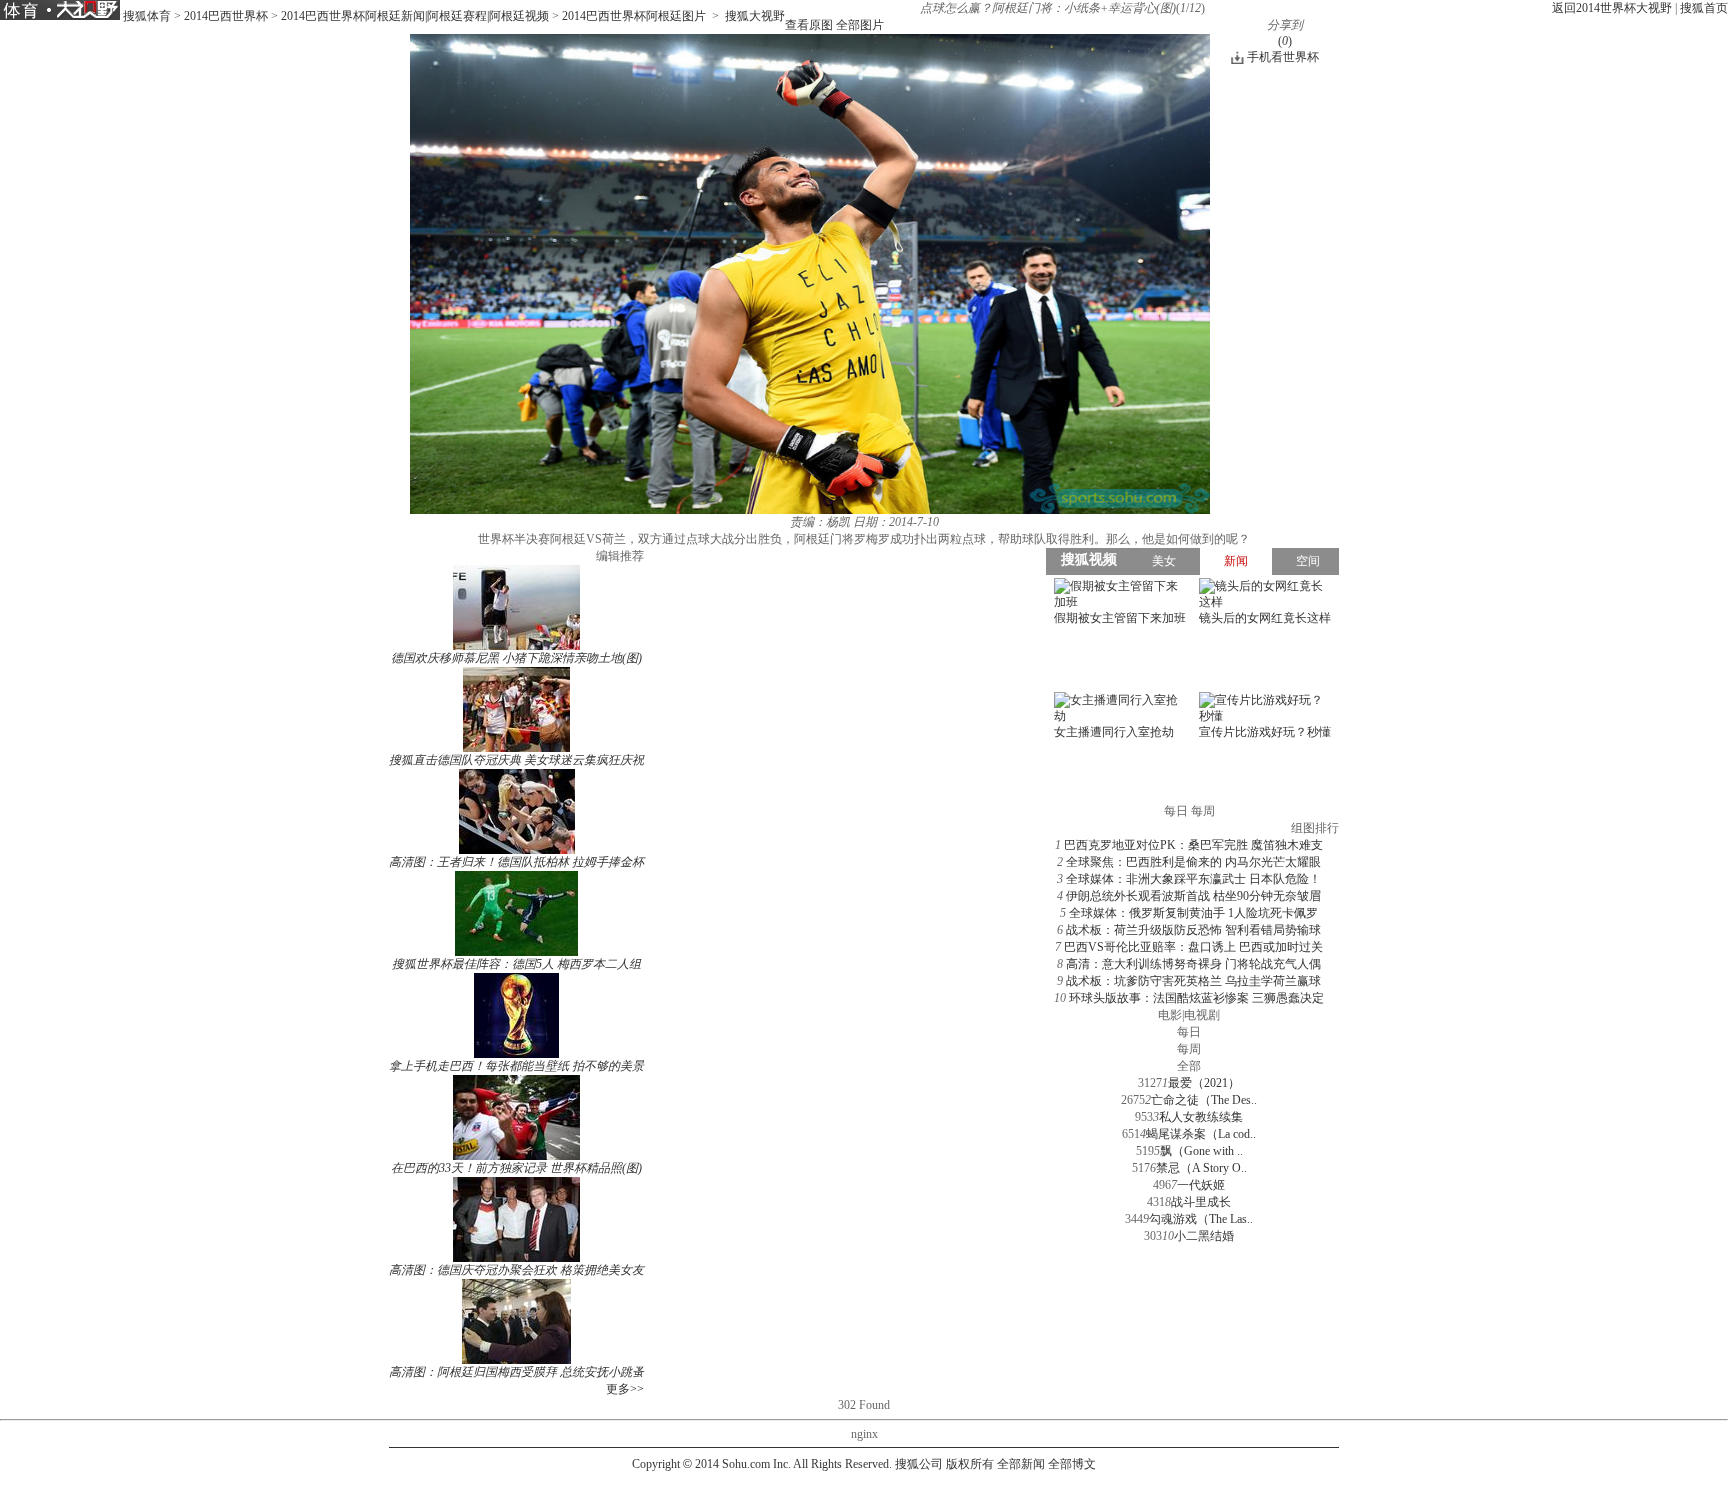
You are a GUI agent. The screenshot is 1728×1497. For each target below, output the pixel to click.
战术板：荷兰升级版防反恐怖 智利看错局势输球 (1193, 930)
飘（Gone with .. (1201, 1151)
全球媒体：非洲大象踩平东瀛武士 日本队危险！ (1193, 879)
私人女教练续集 (1201, 1117)
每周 (1189, 1049)
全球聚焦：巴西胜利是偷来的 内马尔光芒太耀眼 (1193, 862)
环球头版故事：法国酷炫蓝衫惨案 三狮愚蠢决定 (1196, 998)
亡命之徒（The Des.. (1204, 1100)
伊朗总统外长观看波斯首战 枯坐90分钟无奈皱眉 (1193, 896)
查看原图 (809, 25)
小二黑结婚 (1204, 1236)
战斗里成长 (1201, 1202)
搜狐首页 (1704, 8)
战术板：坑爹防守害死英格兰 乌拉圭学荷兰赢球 (1193, 981)
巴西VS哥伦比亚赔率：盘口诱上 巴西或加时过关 (1193, 947)
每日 (1189, 1032)
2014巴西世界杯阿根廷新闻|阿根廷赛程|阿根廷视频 (415, 16)
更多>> (625, 1389)
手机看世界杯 (1283, 57)
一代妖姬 (1201, 1185)
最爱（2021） (1204, 1083)
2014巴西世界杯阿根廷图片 (634, 16)
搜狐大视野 (755, 16)
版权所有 (970, 1464)
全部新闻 (1021, 1464)
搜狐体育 (147, 16)
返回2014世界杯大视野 (1612, 8)
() (1285, 41)
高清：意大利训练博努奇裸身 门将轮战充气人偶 (1193, 964)
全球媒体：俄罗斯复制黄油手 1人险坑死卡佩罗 (1193, 913)
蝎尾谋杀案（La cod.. (1201, 1134)
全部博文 (1072, 1464)
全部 (1189, 1066)
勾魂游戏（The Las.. (1201, 1219)
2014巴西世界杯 (226, 16)
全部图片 (860, 25)
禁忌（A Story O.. (1201, 1168)
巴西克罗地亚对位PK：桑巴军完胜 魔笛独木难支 (1193, 845)
